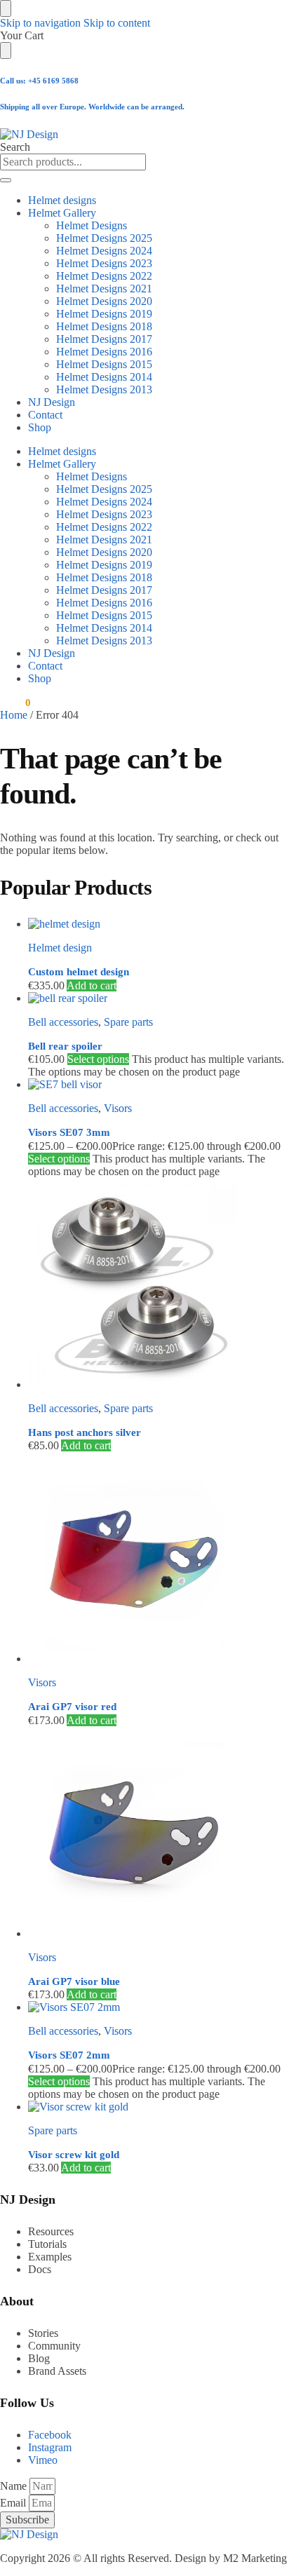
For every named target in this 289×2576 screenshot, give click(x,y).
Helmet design (60, 948)
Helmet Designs (92, 225)
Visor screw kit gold (74, 2155)
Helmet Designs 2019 (104, 314)
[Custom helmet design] (159, 924)
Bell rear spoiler (65, 1046)
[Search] (6, 180)
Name (15, 2486)
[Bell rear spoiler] (159, 998)
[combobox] (73, 162)
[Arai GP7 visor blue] (159, 1833)
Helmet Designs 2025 (104, 238)
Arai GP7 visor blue (74, 1981)
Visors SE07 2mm (69, 2055)
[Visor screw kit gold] (159, 2107)
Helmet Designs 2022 (104, 276)
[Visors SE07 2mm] (159, 2007)
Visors (118, 1108)
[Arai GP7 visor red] (159, 1559)
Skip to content (117, 23)
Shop (40, 427)
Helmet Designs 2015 (104, 364)
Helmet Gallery (62, 213)
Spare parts (128, 1022)
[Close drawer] (6, 50)
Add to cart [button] (92, 985)
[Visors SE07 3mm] (159, 1085)
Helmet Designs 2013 (104, 389)
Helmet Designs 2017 (104, 339)
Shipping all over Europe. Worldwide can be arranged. (92, 107)
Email (14, 2503)
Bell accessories (63, 1022)
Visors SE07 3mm (69, 1132)
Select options (98, 1059)
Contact (45, 415)
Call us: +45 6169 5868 (39, 81)
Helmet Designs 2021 (104, 289)
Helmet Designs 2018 (104, 326)
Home (14, 715)
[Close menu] (6, 8)
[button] (15, 703)
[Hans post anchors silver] (159, 1284)
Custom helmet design (79, 972)
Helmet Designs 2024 (104, 251)
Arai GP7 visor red (72, 1707)
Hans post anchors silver (85, 1432)
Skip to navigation (40, 23)
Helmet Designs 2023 (104, 263)
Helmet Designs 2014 (104, 377)
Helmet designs (62, 200)
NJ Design (52, 402)
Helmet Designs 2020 (104, 301)
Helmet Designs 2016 (104, 352)
